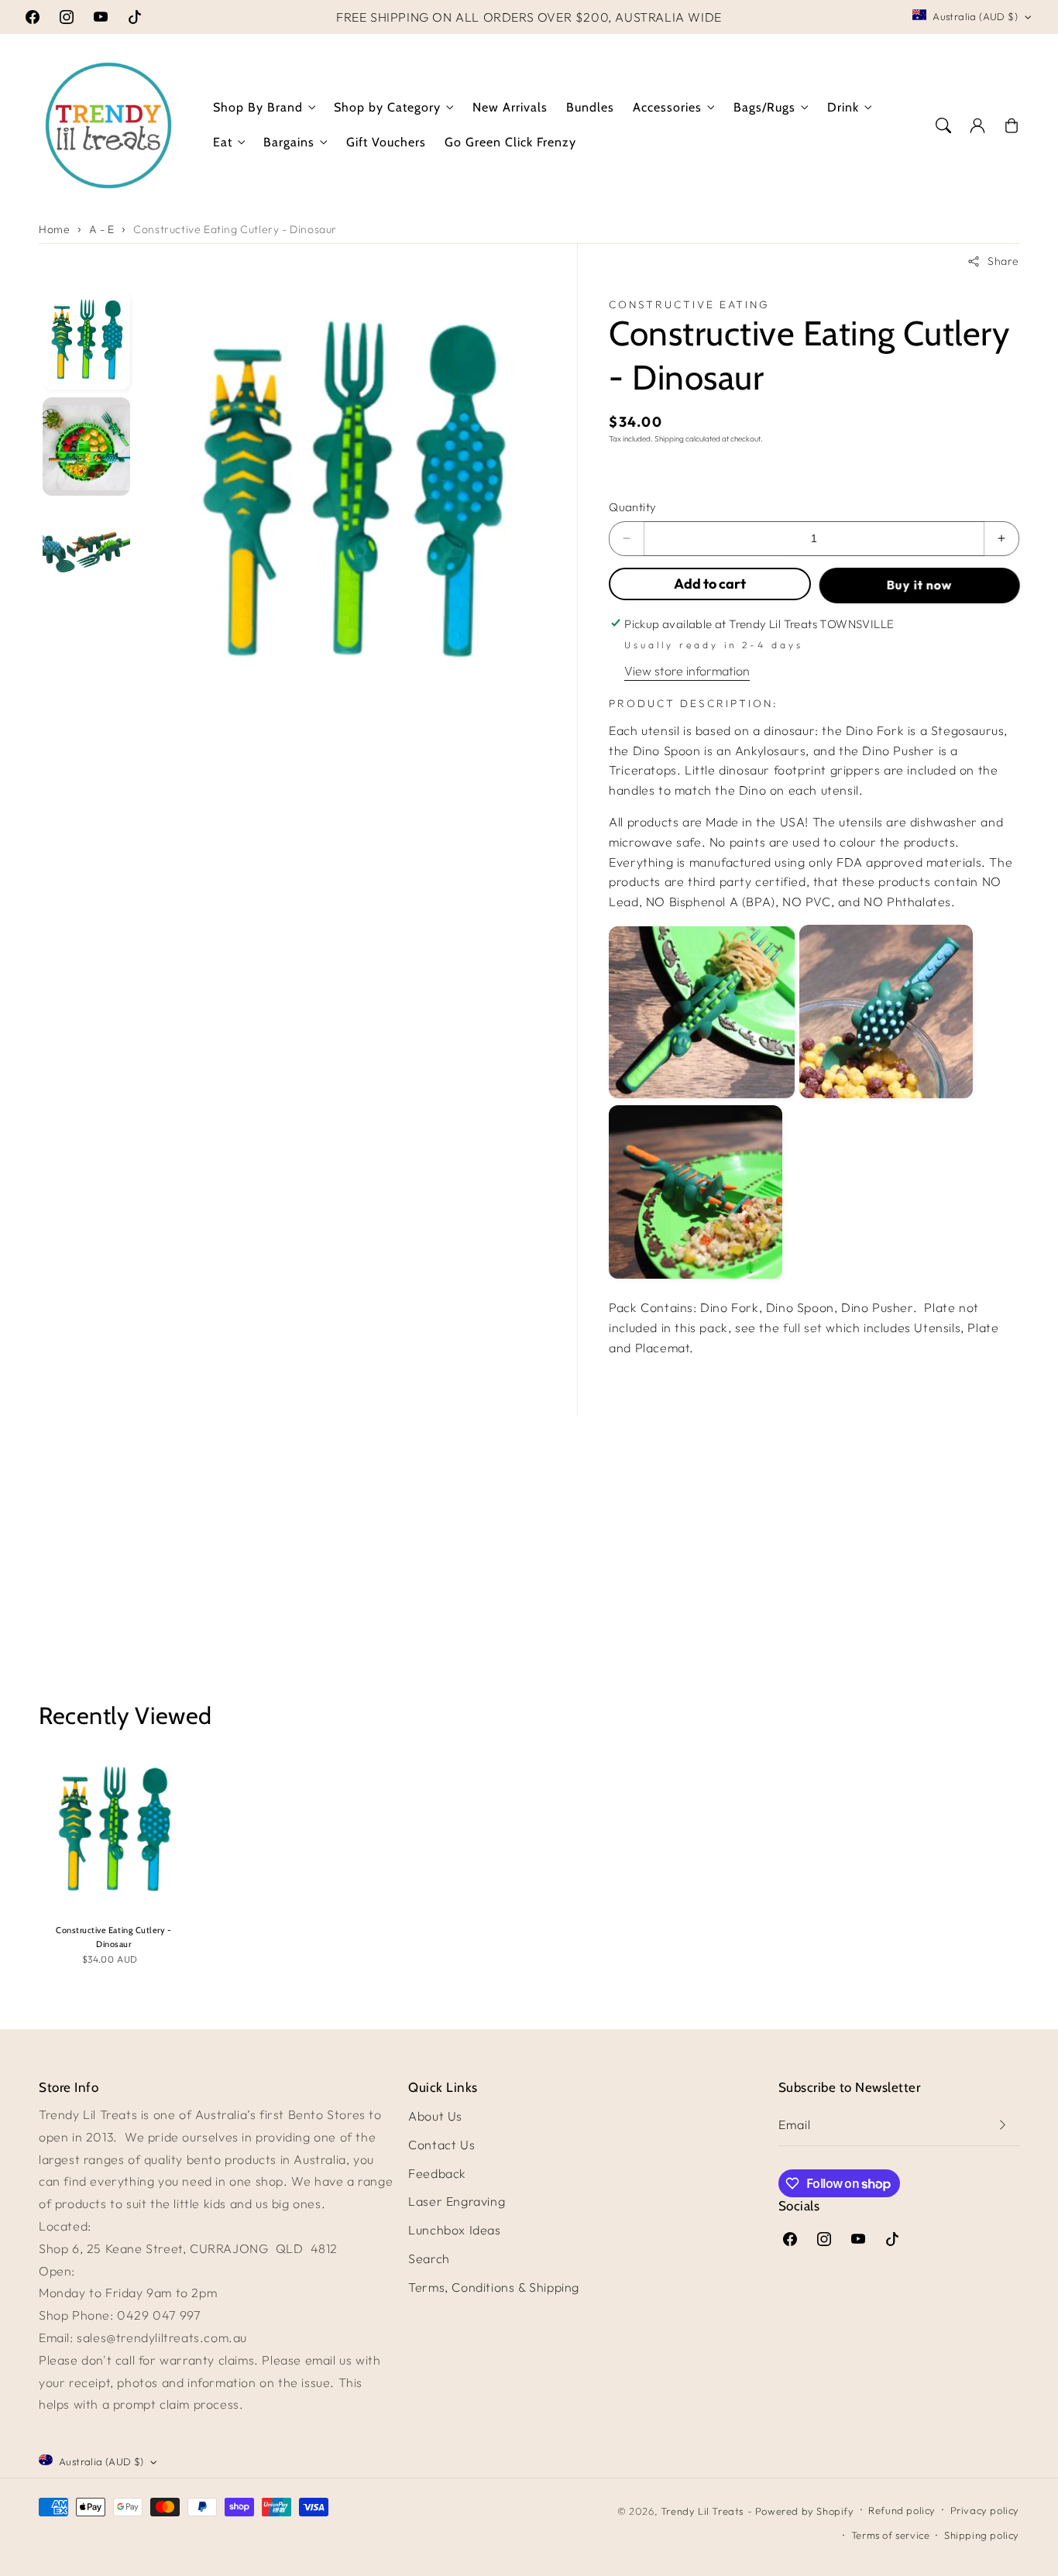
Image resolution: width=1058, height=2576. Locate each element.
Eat (223, 142)
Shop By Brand (258, 107)
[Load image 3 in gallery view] (86, 553)
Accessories (667, 107)
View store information (687, 671)
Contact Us (441, 2145)
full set (803, 1327)
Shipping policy (982, 2535)
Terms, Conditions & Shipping (494, 2287)
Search (429, 2258)
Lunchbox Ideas (454, 2230)
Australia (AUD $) (975, 16)
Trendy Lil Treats (702, 2511)
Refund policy (902, 2510)
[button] (943, 125)
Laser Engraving (457, 2201)
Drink (843, 107)
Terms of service (891, 2535)
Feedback (437, 2173)
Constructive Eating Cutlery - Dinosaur (235, 229)
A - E (102, 229)
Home (54, 229)
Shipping (669, 439)
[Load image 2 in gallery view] (86, 447)
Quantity (632, 507)
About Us (435, 2116)
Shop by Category (387, 107)
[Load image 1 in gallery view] (86, 340)
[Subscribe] (1002, 2125)
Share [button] (1003, 261)
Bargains (289, 142)
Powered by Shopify (805, 2511)
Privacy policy (985, 2510)
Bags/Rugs (764, 107)
